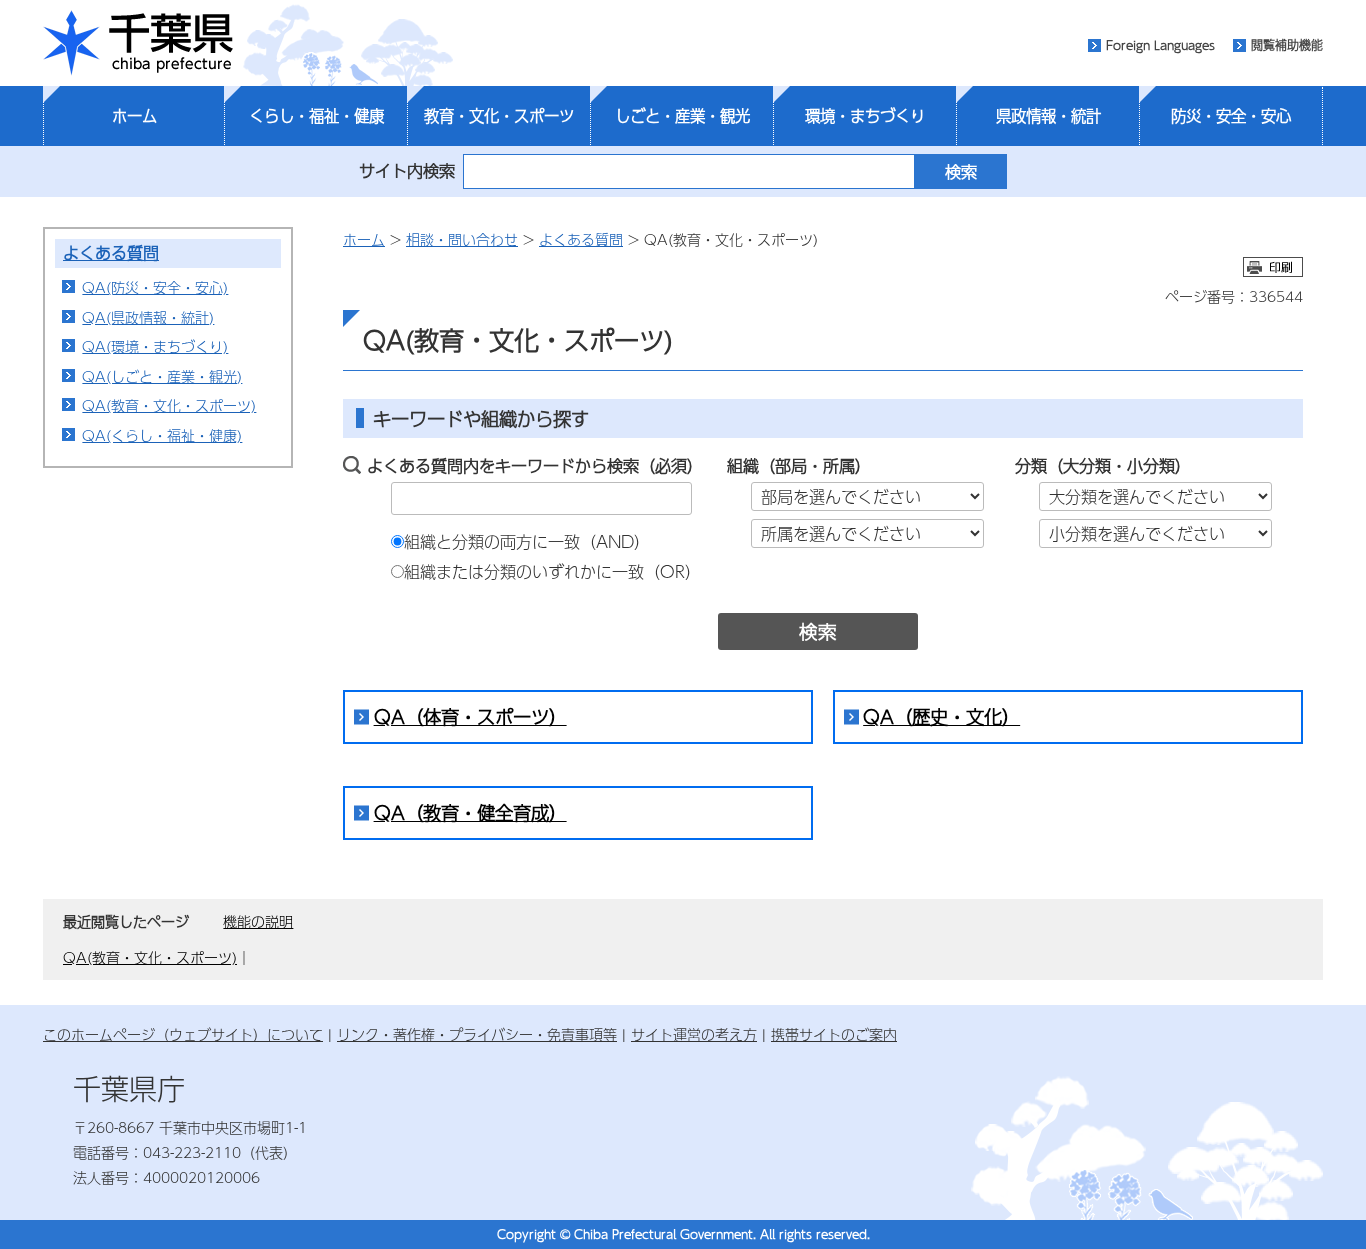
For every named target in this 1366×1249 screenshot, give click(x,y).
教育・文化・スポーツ (499, 116)
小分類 (1151, 465)
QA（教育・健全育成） (470, 812)
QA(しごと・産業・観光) (162, 376)
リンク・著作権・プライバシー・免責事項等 (477, 1034)
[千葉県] (138, 43)
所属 (839, 465)
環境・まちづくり (865, 116)
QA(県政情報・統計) (148, 317)
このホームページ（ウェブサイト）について (183, 1034)
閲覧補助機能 (1287, 45)
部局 (791, 465)
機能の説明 (258, 921)
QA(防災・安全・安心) (155, 287)
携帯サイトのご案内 (834, 1034)
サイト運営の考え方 (694, 1034)
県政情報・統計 (1048, 116)
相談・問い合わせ (462, 239)
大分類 (1087, 465)
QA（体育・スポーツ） (470, 716)
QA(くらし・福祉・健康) (162, 435)
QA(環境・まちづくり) (155, 346)
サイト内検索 (407, 170)
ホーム (134, 116)
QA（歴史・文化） (941, 716)
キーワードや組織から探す (481, 418)
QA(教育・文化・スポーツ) (169, 405)
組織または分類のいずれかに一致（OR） (552, 571)
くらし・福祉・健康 (316, 116)
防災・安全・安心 (1231, 116)
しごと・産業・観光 (682, 116)
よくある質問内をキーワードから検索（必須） (535, 465)
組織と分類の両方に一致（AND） (527, 541)
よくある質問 (111, 252)
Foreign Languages (1160, 45)
